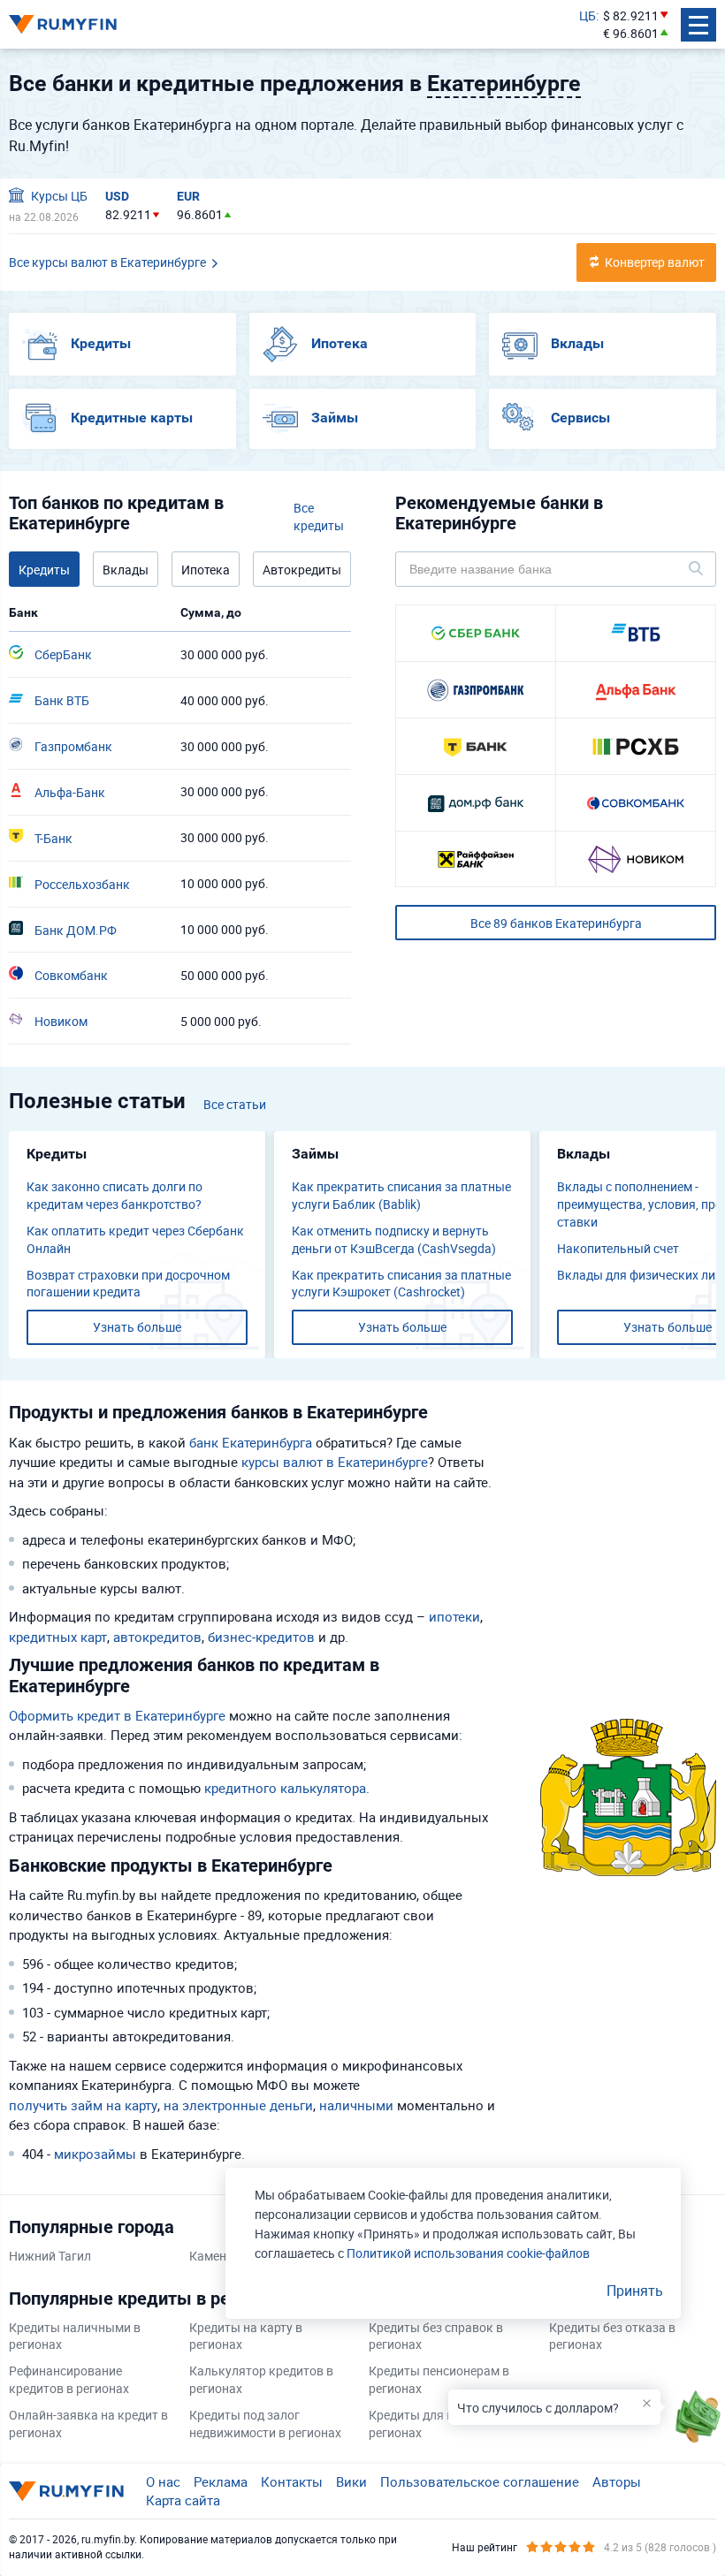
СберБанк (62, 654)
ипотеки (454, 1616)
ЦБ (588, 15)
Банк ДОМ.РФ (74, 930)
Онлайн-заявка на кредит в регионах (88, 2424)
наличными (356, 2105)
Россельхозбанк (81, 884)
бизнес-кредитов (261, 1637)
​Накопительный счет (618, 1248)
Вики (351, 2481)
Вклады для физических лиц (640, 1275)
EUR (188, 196)
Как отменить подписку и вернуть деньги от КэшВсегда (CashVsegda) (394, 1239)
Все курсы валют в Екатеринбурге (107, 262)
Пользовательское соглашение (480, 2481)
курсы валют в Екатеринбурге (335, 1462)
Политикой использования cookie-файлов (468, 2253)
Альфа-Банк (69, 792)
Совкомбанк (70, 975)
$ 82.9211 (631, 15)
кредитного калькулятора (285, 1788)
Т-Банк (52, 838)
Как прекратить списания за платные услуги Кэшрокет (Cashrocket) (401, 1284)
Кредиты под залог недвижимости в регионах (265, 2424)
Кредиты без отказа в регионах (612, 2336)
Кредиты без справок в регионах (436, 2336)
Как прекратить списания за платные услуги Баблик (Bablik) (401, 1195)
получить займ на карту (83, 2105)
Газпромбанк (72, 746)
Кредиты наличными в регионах (75, 2336)
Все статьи (235, 1104)
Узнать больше (137, 1327)
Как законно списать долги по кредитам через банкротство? (114, 1195)
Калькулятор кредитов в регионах (261, 2379)
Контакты (292, 2481)
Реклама (221, 2481)
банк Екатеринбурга (251, 1442)
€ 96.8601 (631, 33)
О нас (163, 2481)
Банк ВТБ (61, 700)
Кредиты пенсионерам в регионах (439, 2379)
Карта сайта (183, 2500)
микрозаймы (95, 2154)
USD (117, 196)
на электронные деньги (238, 2105)
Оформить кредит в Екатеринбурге (117, 1715)
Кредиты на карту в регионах (246, 2336)
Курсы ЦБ (58, 196)
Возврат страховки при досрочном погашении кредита (128, 1284)
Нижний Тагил (50, 2256)
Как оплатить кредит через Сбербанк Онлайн (135, 1239)
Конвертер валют (655, 262)
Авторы (617, 2481)
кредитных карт (58, 1637)
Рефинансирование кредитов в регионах (69, 2379)
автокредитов (157, 1637)
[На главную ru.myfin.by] (66, 2491)
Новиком (60, 1021)
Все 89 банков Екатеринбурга (556, 923)
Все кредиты (319, 517)
